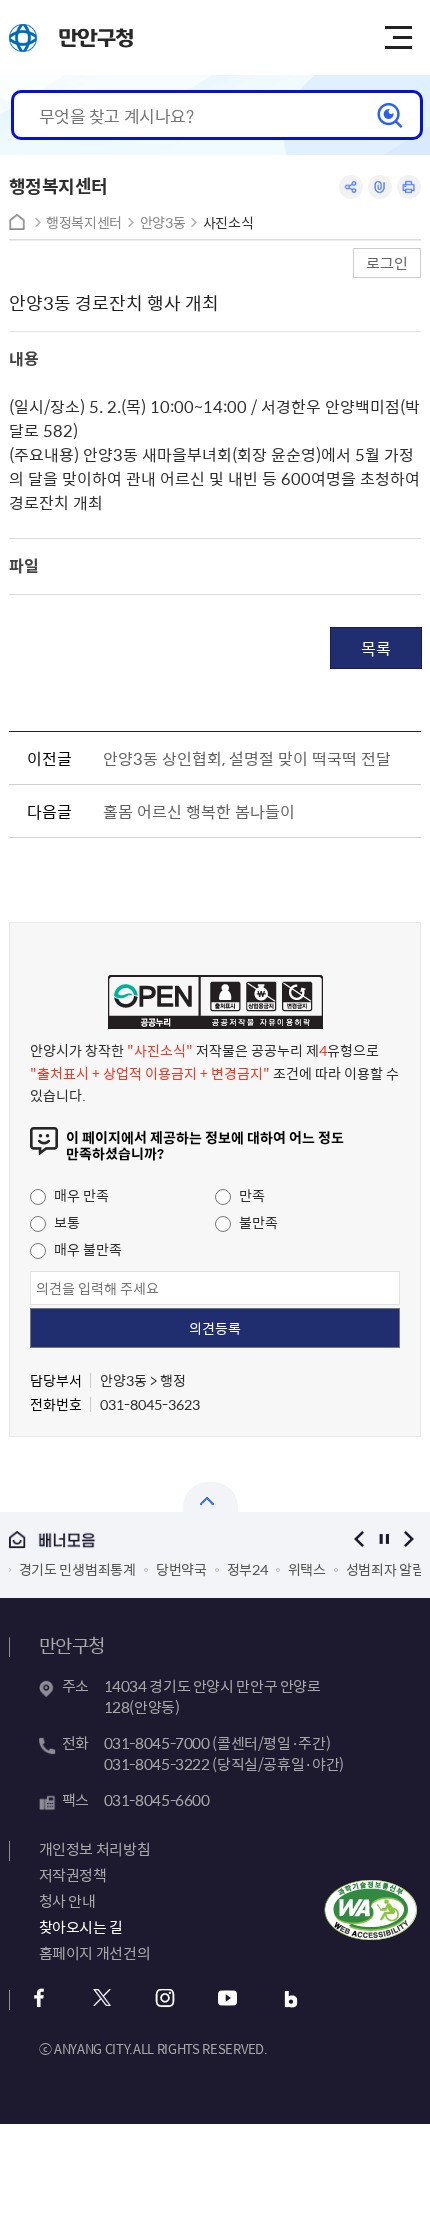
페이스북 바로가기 (39, 1998)
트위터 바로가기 (102, 1998)
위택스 (307, 1569)
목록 (376, 648)
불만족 (257, 1222)
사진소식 (228, 222)
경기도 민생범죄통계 (77, 1569)
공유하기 (351, 187)
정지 (383, 1539)
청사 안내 (67, 1901)
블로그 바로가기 (291, 1998)
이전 (358, 1539)
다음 (408, 1539)
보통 (65, 1222)
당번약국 (181, 1569)
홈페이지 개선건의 (95, 1953)
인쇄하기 (409, 187)
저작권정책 (73, 1875)
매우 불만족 (86, 1249)
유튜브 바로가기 (228, 1998)
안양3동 (163, 222)
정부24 (247, 1569)
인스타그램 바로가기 (165, 1998)
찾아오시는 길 (81, 1927)
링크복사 (380, 187)
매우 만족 (80, 1195)
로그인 (387, 262)
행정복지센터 (84, 222)
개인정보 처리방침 (95, 1849)
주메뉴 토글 (398, 38)
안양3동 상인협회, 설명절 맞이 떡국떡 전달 (247, 758)
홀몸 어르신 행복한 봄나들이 (199, 811)
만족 (250, 1195)
